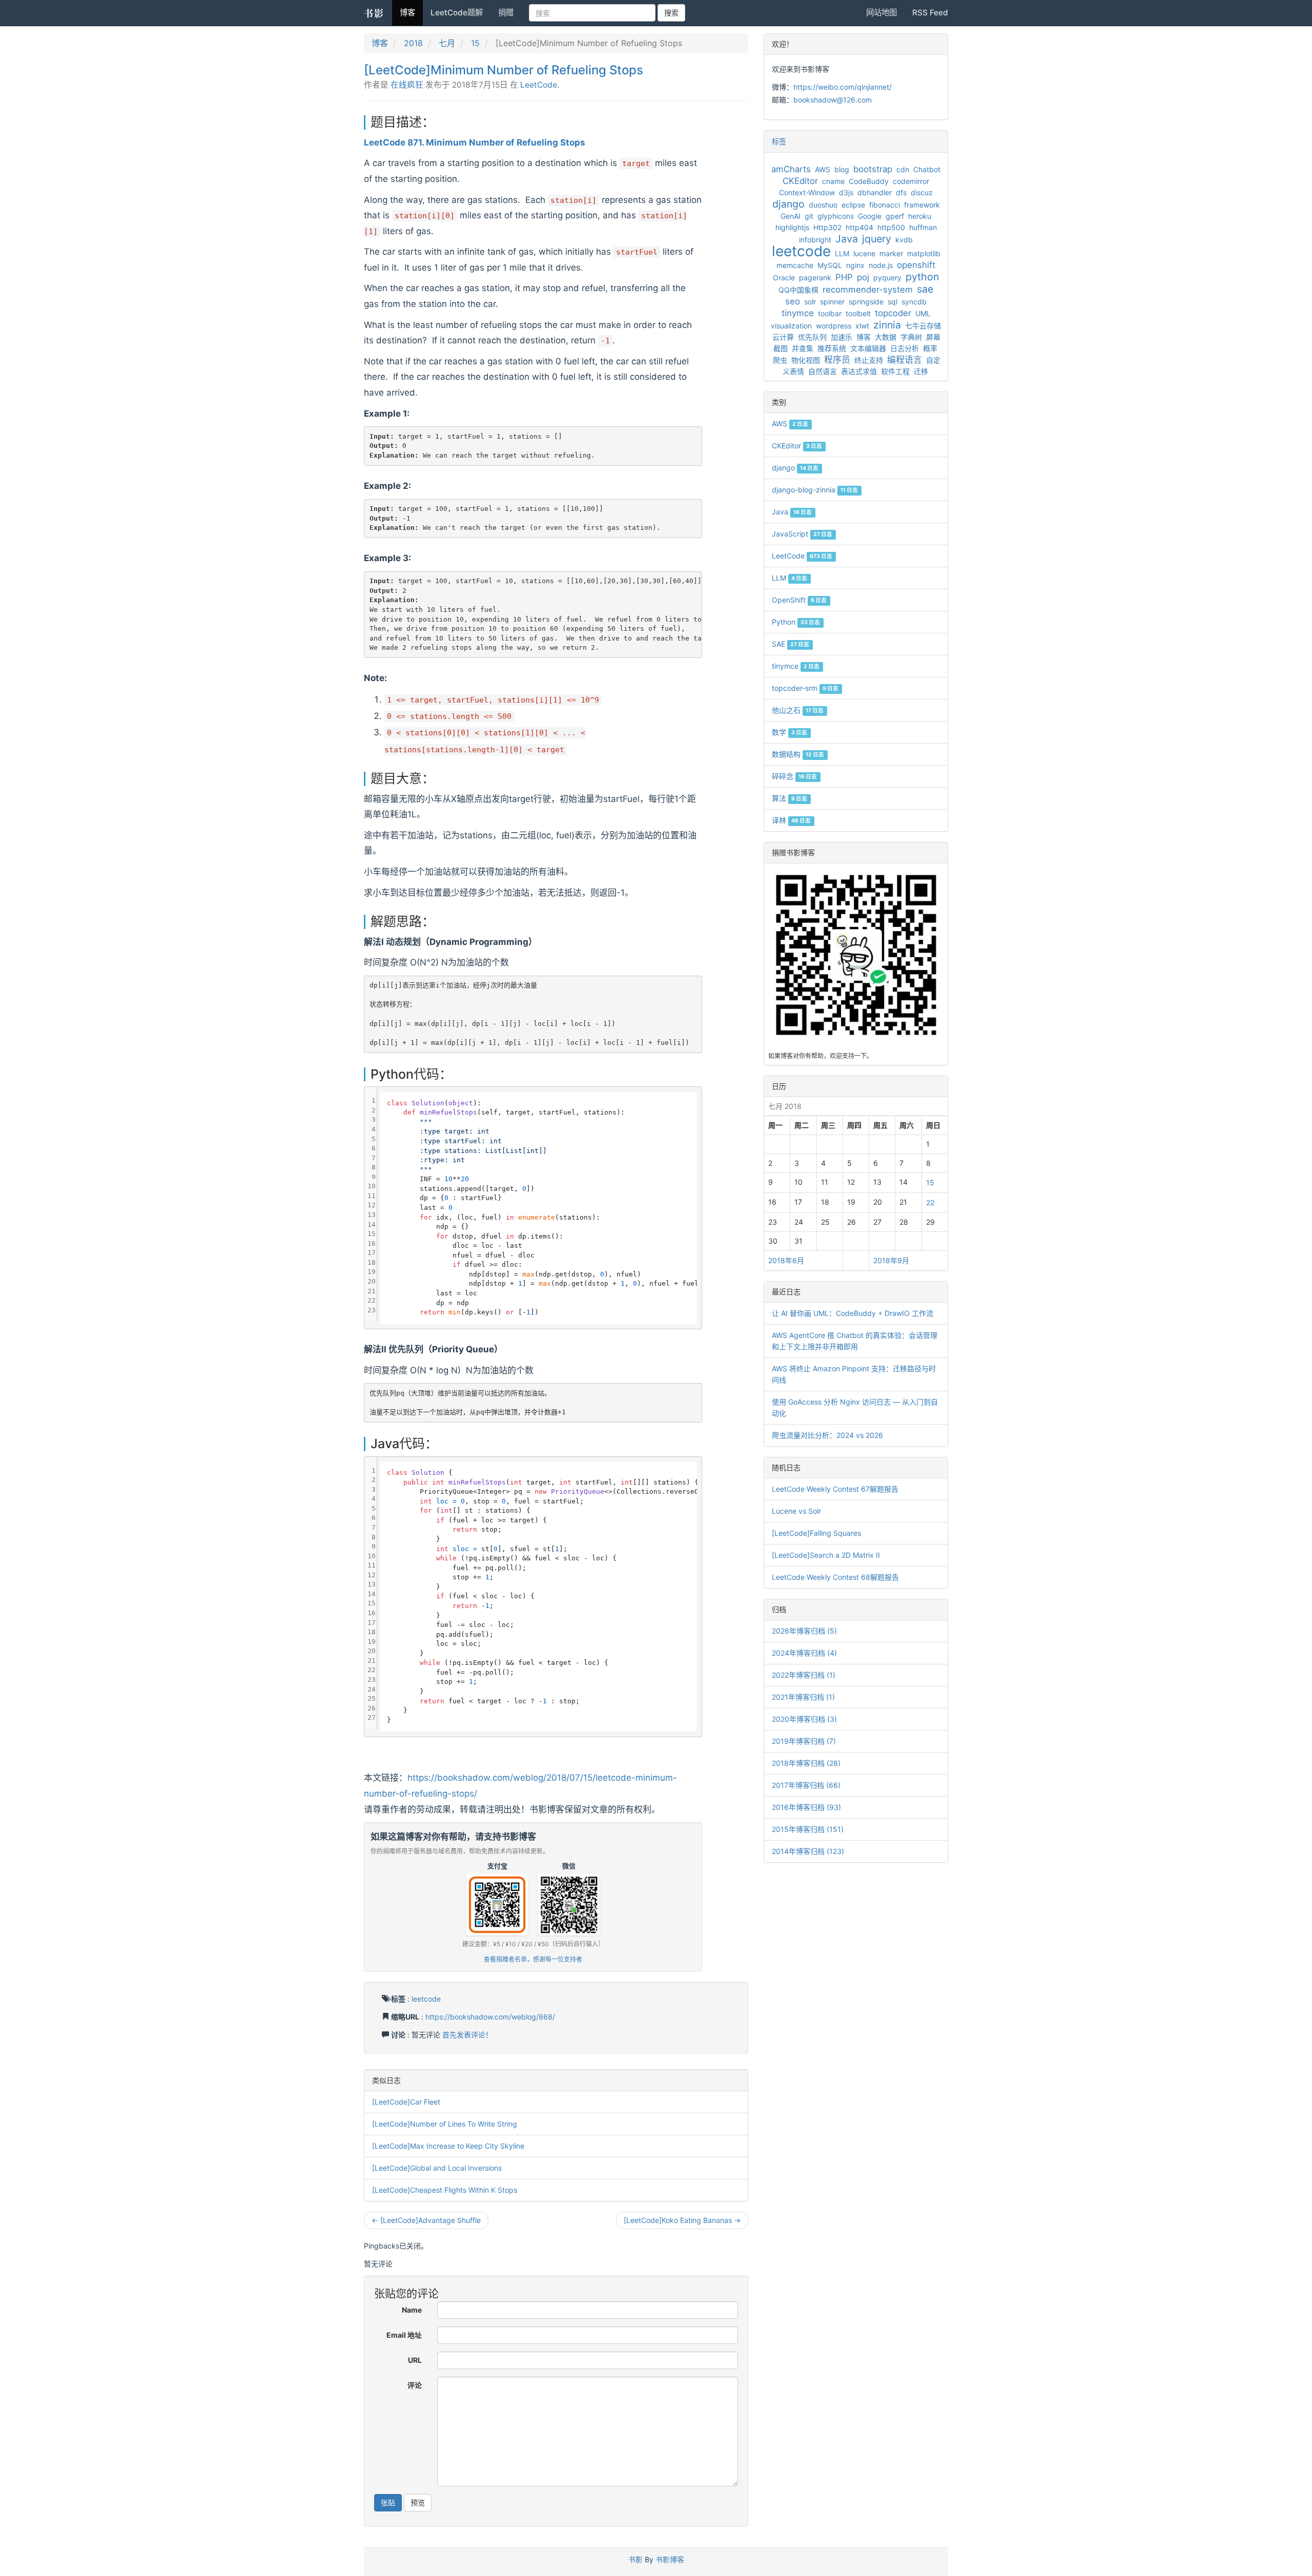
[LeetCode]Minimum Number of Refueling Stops (504, 70)
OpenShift (799, 600)
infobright (815, 240)
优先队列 (812, 337)
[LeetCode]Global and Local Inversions (437, 2168)
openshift (916, 265)
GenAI (791, 216)
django (788, 204)
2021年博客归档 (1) (803, 1697)
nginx (855, 265)
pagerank (815, 277)
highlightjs (792, 227)
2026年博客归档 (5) (804, 1631)
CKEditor (800, 181)
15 (475, 43)
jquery (877, 239)
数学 (790, 732)
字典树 (911, 337)
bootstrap (873, 169)
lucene (864, 253)
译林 (791, 820)
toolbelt (858, 313)
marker (891, 253)
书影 (374, 13)
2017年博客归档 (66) (806, 1785)
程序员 (837, 360)
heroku (920, 216)
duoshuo (823, 205)
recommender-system (868, 290)
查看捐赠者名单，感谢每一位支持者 (533, 1959)
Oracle (784, 277)
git (809, 216)
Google (870, 216)
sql (893, 302)
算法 (790, 798)
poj (863, 277)
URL (415, 2360)
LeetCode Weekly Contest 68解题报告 (835, 1577)
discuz (922, 192)
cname (833, 181)
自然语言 (823, 371)
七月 (447, 43)
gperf (895, 216)
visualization (791, 326)
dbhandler (875, 192)
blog (842, 169)
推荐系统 (832, 348)
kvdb (904, 240)
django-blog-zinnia (815, 490)
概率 (930, 348)
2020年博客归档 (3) (804, 1719)
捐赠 (506, 13)
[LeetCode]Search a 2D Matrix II (826, 1555)
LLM (842, 253)
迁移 (921, 371)
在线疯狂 (407, 85)
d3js (846, 192)
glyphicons (836, 216)
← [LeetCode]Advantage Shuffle (426, 2220)
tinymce (798, 313)
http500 (891, 227)
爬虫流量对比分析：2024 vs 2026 (827, 1435)
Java (847, 239)
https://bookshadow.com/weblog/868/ (490, 2017)
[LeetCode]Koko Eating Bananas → (682, 2220)
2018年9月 (891, 1260)
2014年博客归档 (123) (808, 1851)
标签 (779, 141)
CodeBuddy (869, 181)
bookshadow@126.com (833, 100)
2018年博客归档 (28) (806, 1763)
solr (810, 302)
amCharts (791, 169)
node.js (881, 265)
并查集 (803, 348)
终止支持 (869, 360)
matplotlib (924, 253)
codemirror (911, 181)
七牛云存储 (923, 326)
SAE (791, 644)
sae (925, 289)
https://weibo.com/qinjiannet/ (843, 87)
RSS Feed (930, 13)
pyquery (887, 277)
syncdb (914, 302)
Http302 (827, 227)
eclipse (853, 205)
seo (793, 301)
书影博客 (670, 2559)
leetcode (426, 1999)
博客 (407, 13)
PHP (844, 277)
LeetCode (539, 85)
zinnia (887, 325)
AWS (823, 169)
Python (796, 622)
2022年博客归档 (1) (804, 1675)
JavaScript (802, 534)
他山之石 (798, 710)
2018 (413, 43)
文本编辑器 (868, 348)
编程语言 (905, 360)
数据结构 (798, 754)
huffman (923, 227)
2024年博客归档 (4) (804, 1653)
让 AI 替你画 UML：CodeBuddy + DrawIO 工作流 (853, 1313)
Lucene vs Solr (796, 1511)
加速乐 (842, 337)
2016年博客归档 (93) (806, 1807)
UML (923, 313)
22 (930, 1202)
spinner (832, 302)
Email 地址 (404, 2335)
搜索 (671, 13)
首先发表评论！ (467, 2035)
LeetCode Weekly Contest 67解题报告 (835, 1489)
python (922, 277)
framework (922, 205)
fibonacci (885, 205)
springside (866, 302)
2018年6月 (786, 1260)
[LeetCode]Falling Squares (816, 1533)
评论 (415, 2385)
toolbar (830, 313)
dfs (901, 192)
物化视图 (806, 360)
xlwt (862, 326)
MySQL (830, 265)
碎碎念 (794, 776)
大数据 (886, 337)
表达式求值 (859, 371)
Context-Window (807, 192)
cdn (903, 169)
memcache (795, 265)
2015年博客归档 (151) (808, 1829)
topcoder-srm (805, 688)
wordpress (834, 326)
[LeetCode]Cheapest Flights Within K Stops (445, 2190)
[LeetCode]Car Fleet (406, 2102)
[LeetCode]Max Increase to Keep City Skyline (448, 2146)
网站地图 (881, 13)
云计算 (783, 337)
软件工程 (895, 371)
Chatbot (927, 169)
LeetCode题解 (457, 13)
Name (412, 2310)
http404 (859, 227)
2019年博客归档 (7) (804, 1741)
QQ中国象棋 (798, 290)
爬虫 (780, 360)
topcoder (893, 313)
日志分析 (905, 348)
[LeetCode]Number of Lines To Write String (445, 2124)
